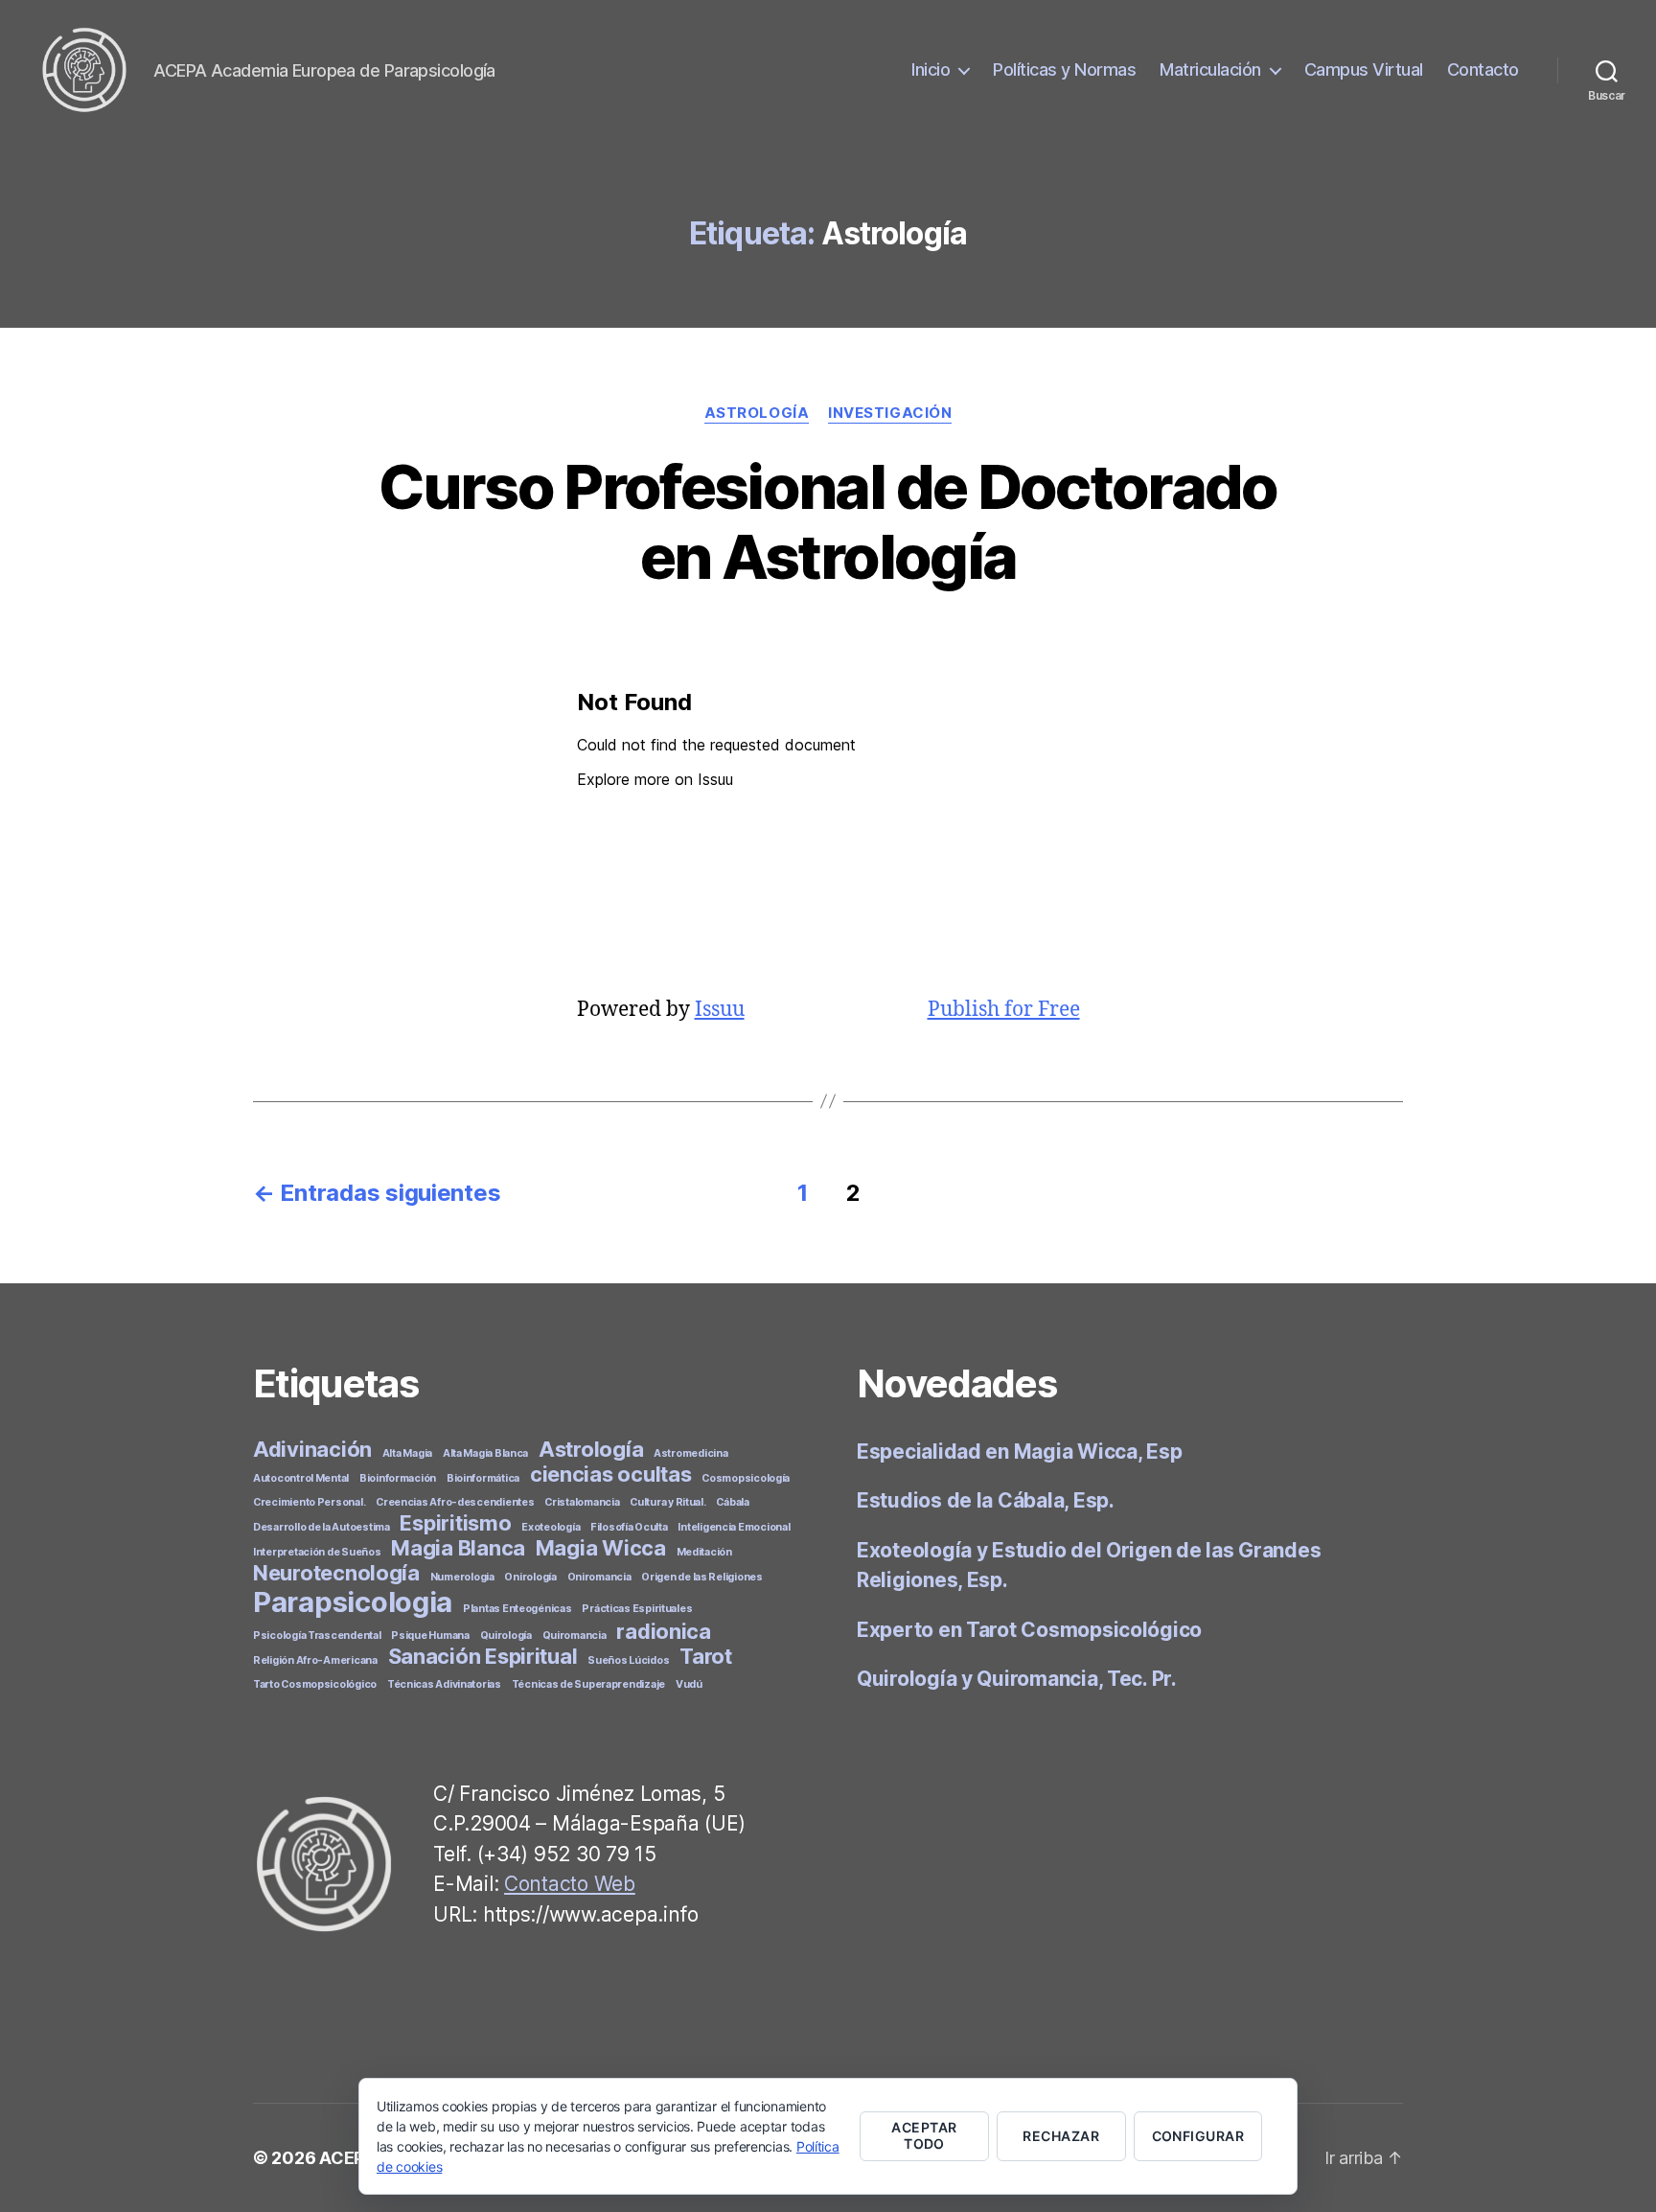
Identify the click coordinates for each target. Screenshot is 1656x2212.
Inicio (931, 69)
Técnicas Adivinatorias (444, 1684)
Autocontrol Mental (301, 1478)
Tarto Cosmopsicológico (315, 1684)
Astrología (757, 413)
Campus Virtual (1364, 69)
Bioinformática (483, 1478)
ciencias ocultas (611, 1474)
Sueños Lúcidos (628, 1660)
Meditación (704, 1552)
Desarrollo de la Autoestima (322, 1527)
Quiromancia (575, 1636)
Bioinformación (398, 1478)
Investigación (890, 413)
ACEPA (347, 2158)
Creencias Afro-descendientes (455, 1502)
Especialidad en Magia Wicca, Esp (1019, 1452)
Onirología (530, 1577)
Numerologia (462, 1577)
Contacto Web (570, 1884)
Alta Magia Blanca (485, 1453)
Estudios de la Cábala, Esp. (986, 1500)
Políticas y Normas (1064, 69)
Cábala (732, 1502)
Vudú (689, 1684)
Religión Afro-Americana (315, 1660)
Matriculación (1210, 69)
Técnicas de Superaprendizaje (588, 1684)
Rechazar (1061, 2136)
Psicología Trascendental (317, 1636)
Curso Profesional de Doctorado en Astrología (828, 521)
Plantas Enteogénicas (517, 1609)
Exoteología (551, 1527)
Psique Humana (430, 1636)
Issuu (720, 1010)
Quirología (506, 1636)
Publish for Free (1004, 1010)
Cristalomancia (582, 1502)
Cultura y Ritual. (667, 1502)
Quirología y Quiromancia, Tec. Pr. (1017, 1679)
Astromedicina (691, 1453)
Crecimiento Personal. (309, 1502)
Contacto (1483, 69)
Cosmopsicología (746, 1478)
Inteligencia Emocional (734, 1527)
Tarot (706, 1656)
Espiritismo (455, 1523)
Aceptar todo (924, 2135)
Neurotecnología (336, 1573)
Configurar (1198, 2136)
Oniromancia (599, 1577)
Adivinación (312, 1449)
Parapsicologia (353, 1602)
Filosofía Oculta (629, 1527)
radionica (664, 1631)
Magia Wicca (601, 1548)
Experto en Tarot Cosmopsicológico (1029, 1630)
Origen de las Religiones (702, 1577)
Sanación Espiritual (483, 1656)
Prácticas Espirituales (637, 1609)
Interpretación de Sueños (317, 1552)
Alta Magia (407, 1453)
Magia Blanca (458, 1548)
